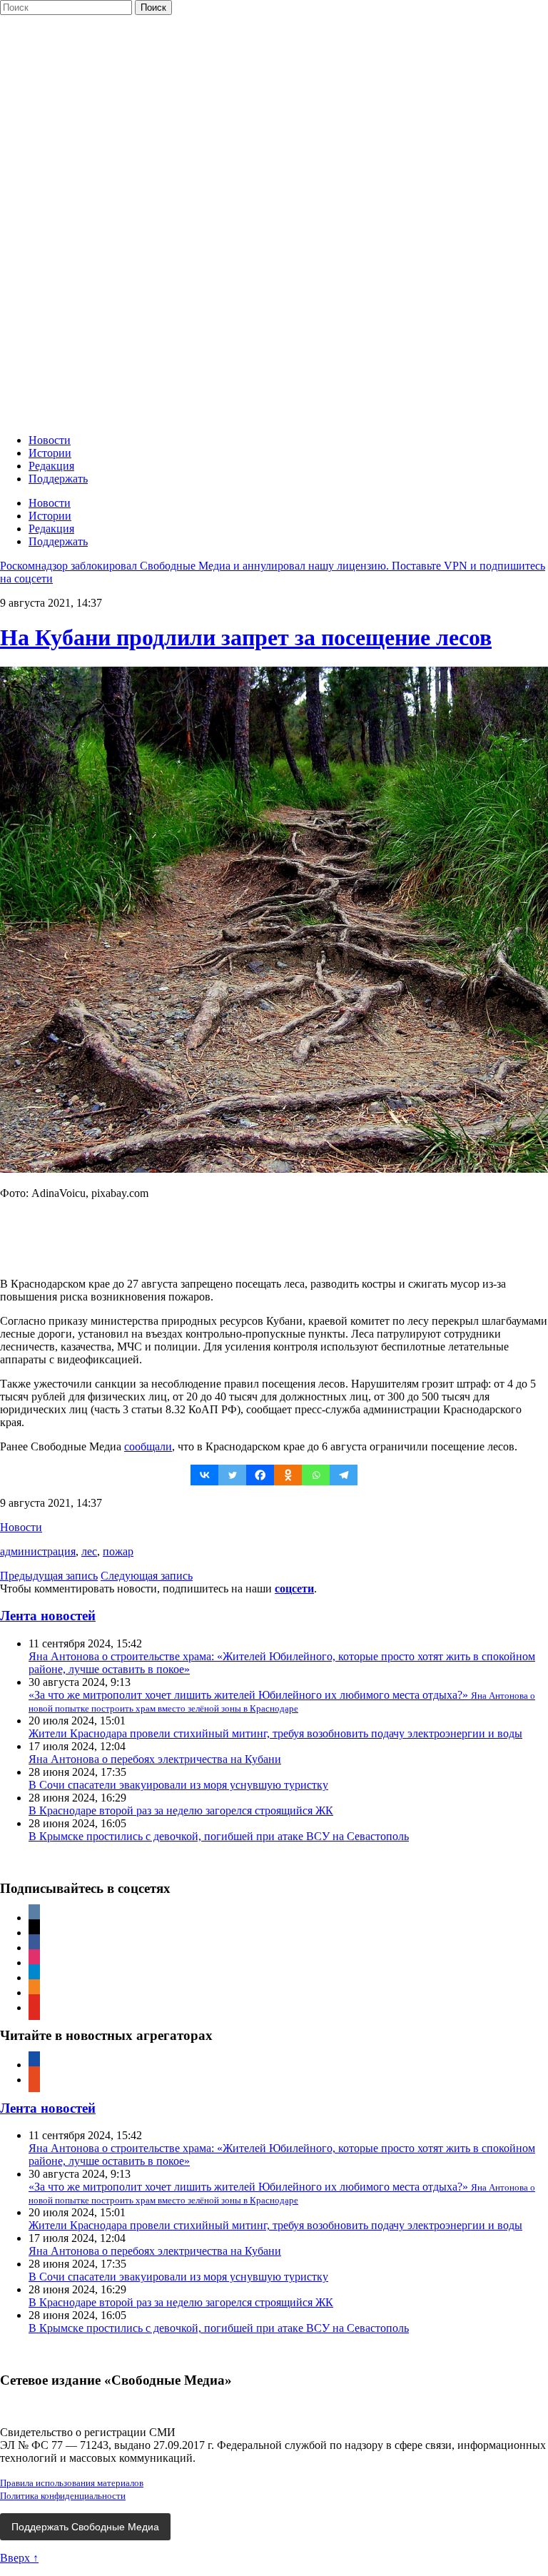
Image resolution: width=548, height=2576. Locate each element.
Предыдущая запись (49, 1576)
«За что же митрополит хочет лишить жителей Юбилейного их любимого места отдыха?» (282, 1701)
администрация (38, 1551)
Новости (50, 440)
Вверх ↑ (19, 2558)
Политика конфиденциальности (63, 2496)
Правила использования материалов (72, 2483)
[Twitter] (232, 1475)
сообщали (148, 1446)
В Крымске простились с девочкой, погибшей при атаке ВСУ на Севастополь (219, 1836)
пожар (118, 1551)
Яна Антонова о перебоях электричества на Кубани (155, 1759)
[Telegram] (344, 1475)
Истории (50, 453)
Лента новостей (48, 1616)
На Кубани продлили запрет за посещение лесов (246, 637)
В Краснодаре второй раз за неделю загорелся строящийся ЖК (181, 1810)
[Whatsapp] (316, 1475)
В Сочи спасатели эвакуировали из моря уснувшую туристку (178, 1785)
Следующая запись (147, 1576)
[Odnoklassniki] (288, 1475)
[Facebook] (260, 1475)
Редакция (51, 466)
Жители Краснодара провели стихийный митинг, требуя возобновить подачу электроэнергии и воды (275, 1733)
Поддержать (58, 479)
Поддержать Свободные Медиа (85, 2527)
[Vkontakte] (204, 1475)
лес (89, 1551)
